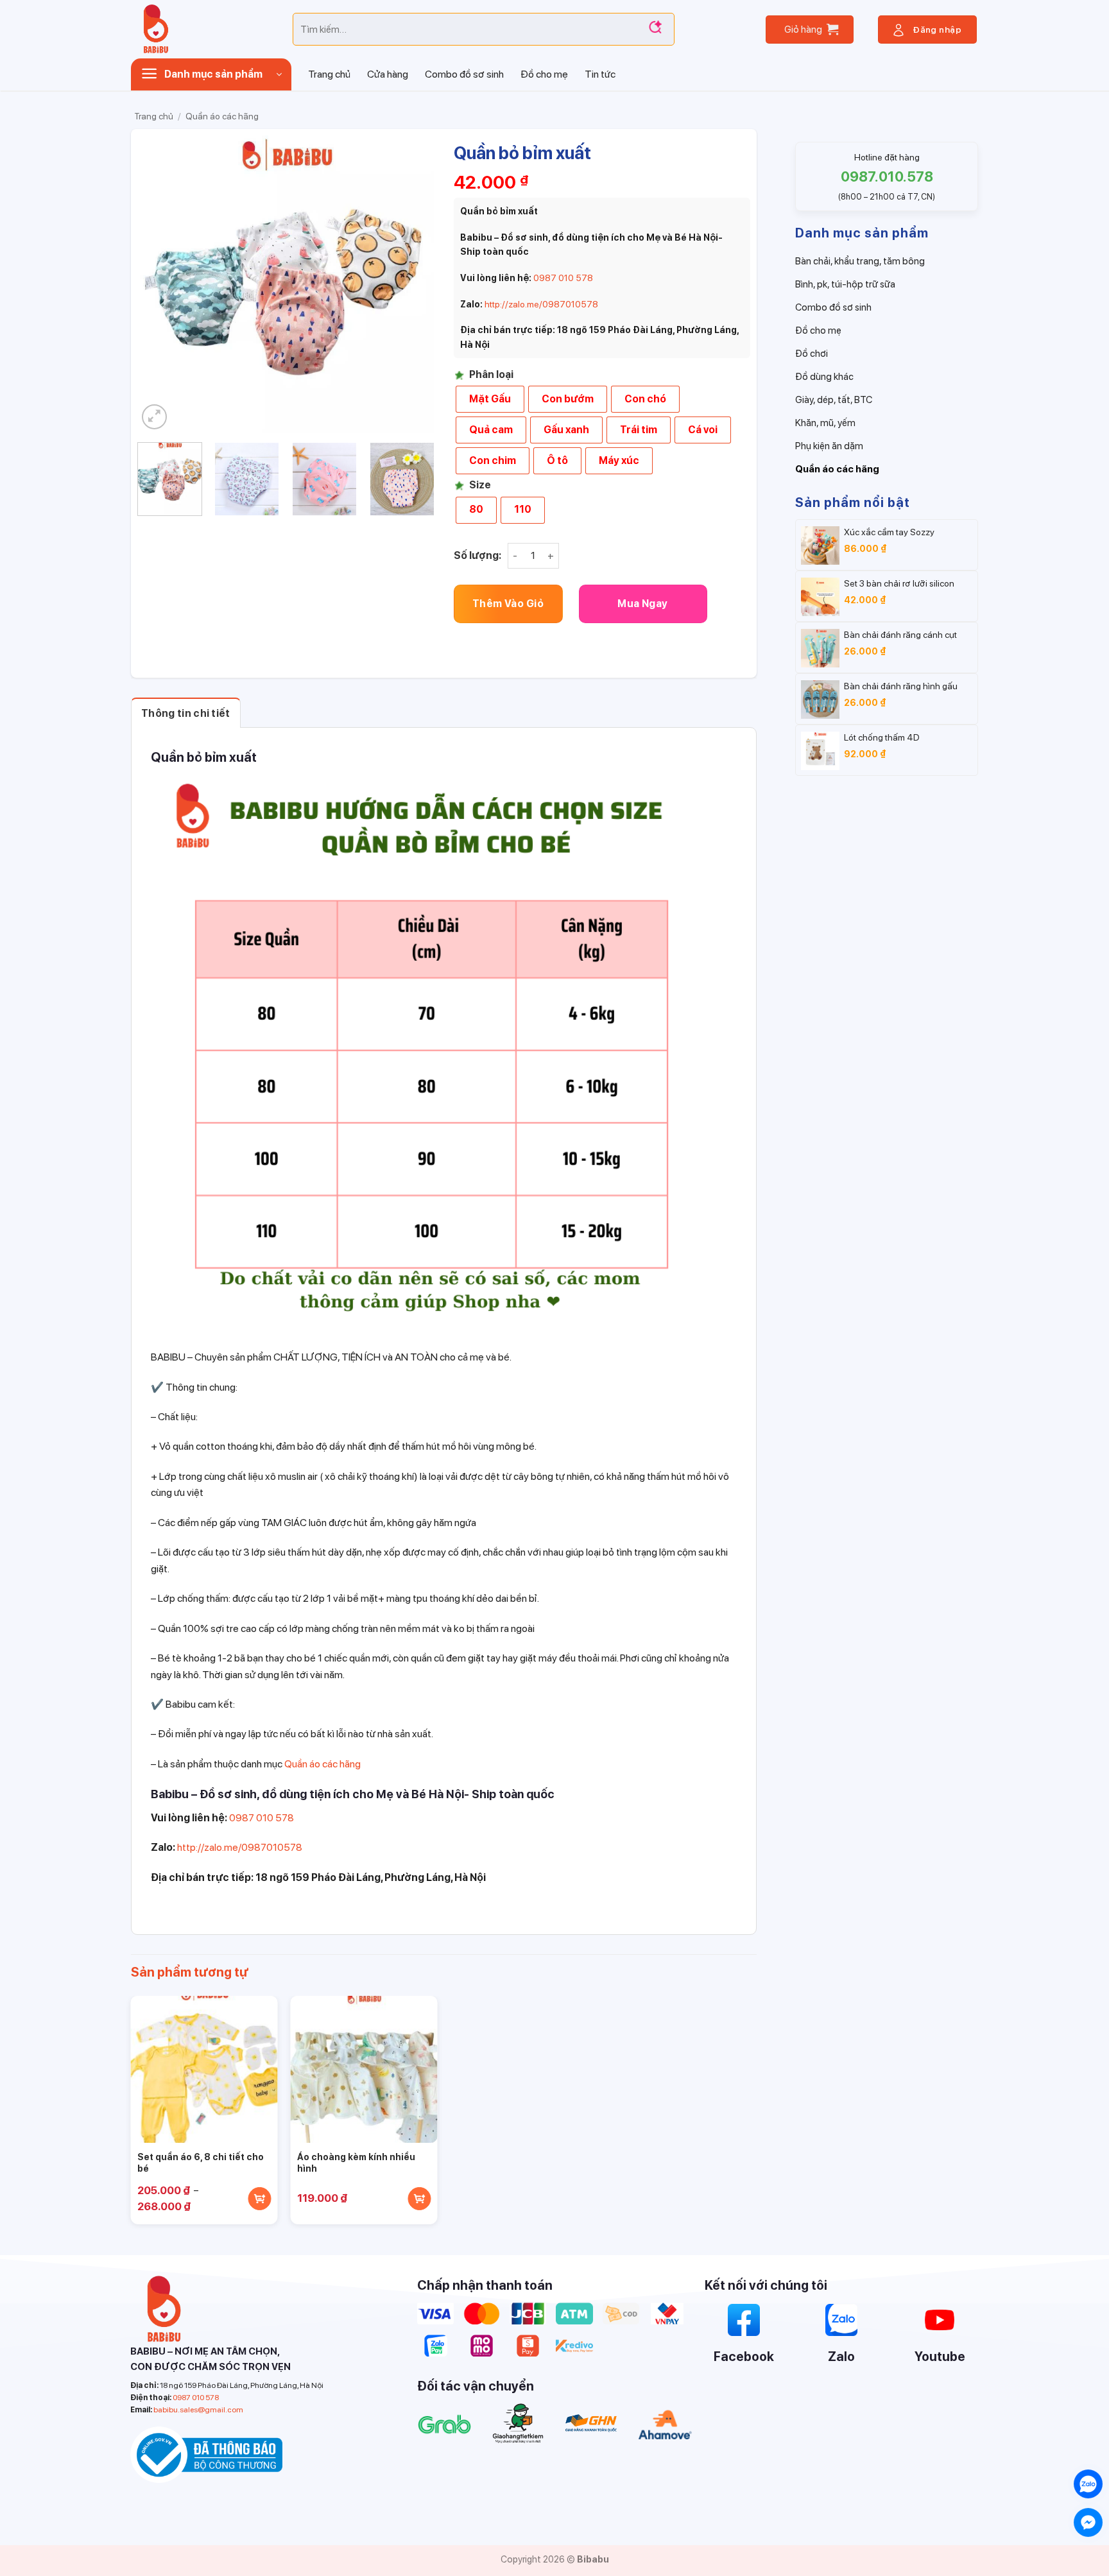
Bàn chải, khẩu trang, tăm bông (860, 261)
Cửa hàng (388, 74)
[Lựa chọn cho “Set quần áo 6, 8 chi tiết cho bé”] (260, 2199)
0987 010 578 (563, 278)
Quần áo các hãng (222, 116)
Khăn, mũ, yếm (825, 423)
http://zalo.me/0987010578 (541, 304)
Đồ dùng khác (824, 377)
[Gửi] (655, 30)
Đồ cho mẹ (544, 74)
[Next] (412, 284)
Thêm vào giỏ (508, 604)
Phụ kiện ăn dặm (829, 446)
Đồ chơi (812, 354)
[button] (810, 30)
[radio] (490, 399)
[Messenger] (1088, 2522)
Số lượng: (477, 555)
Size (480, 485)
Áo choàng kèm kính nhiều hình (356, 2163)
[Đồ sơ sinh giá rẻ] (202, 29)
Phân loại (491, 375)
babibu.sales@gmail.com (198, 2410)
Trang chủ (329, 74)
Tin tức (600, 74)
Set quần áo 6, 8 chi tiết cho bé (201, 2163)
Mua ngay (643, 604)
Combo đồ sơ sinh (464, 74)
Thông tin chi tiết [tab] (186, 713)
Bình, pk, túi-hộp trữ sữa (845, 284)
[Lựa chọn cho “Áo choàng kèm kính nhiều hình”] (420, 2199)
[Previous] (159, 284)
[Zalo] (1088, 2484)
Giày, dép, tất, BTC (834, 400)
